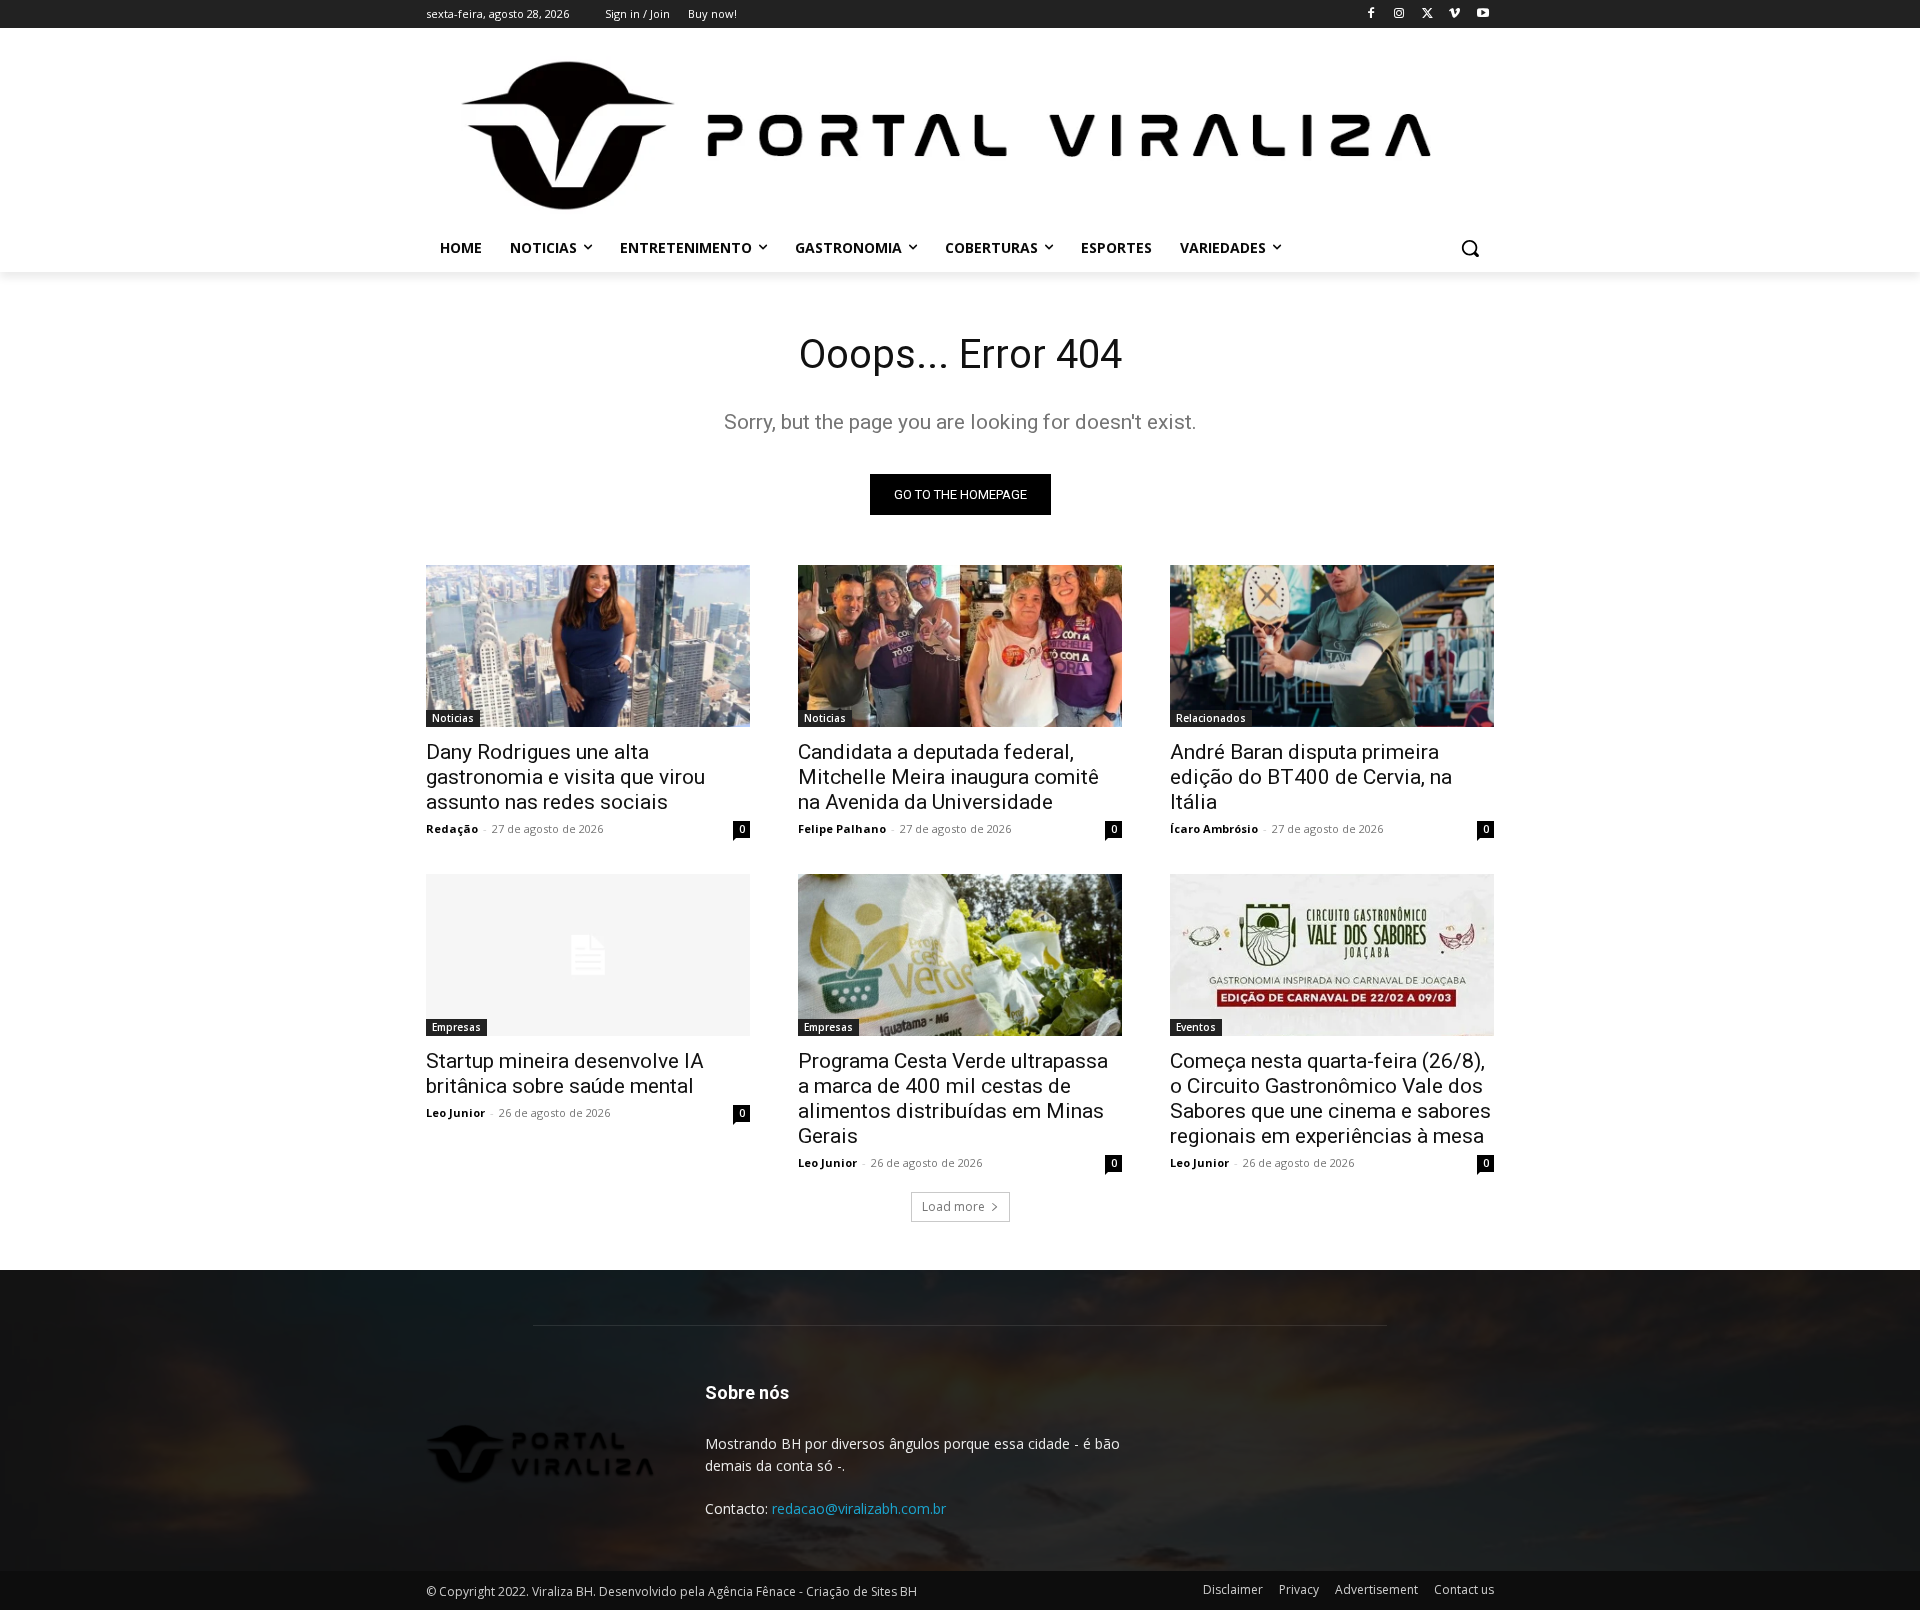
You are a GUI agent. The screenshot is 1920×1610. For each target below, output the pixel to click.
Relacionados (1211, 718)
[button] (1470, 248)
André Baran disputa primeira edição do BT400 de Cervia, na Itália (1311, 777)
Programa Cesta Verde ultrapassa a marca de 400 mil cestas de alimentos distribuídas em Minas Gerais (953, 1098)
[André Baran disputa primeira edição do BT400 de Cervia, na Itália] (1332, 646)
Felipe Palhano (842, 828)
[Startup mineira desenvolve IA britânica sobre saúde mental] (588, 955)
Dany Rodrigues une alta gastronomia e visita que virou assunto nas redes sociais (565, 777)
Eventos (1196, 1027)
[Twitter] (1427, 14)
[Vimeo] (1454, 14)
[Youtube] (1482, 14)
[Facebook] (1371, 14)
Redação (452, 828)
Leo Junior (455, 1112)
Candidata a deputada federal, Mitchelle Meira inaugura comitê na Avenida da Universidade (948, 777)
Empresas (456, 1027)
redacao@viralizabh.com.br (859, 1508)
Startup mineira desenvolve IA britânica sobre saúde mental (565, 1073)
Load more (953, 1206)
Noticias (453, 718)
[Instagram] (1399, 14)
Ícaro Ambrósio (1214, 828)
